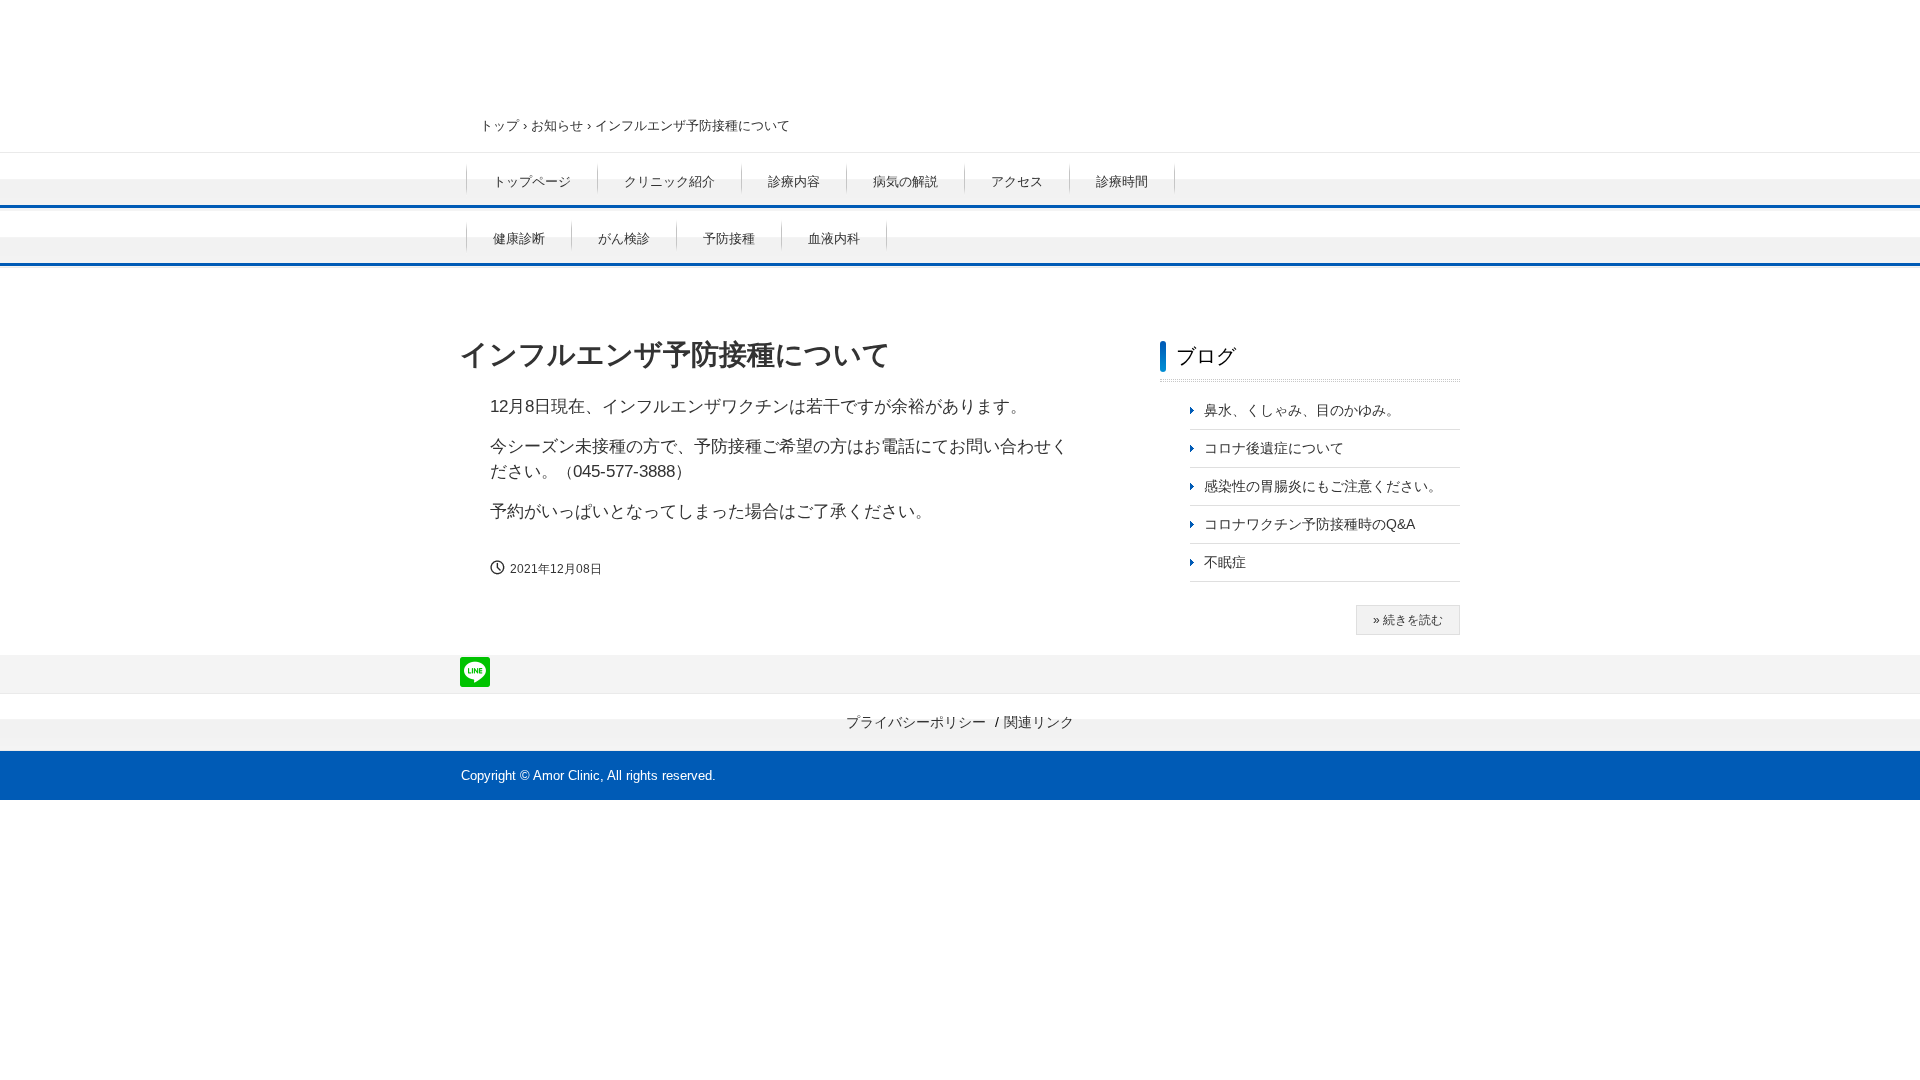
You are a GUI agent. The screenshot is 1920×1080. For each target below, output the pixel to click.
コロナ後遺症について (1274, 448)
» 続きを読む (1408, 620)
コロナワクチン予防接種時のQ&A (1309, 524)
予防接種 (729, 238)
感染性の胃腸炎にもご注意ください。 (1323, 486)
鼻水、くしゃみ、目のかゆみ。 (1302, 410)
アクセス (1017, 181)
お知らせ (557, 125)
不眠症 (1225, 562)
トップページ (532, 181)
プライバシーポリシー (916, 722)
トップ (499, 125)
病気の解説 (905, 181)
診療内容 (794, 181)
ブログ (1206, 356)
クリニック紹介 (669, 181)
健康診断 (519, 238)
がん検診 (624, 238)
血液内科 (834, 238)
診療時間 (1122, 181)
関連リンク (1039, 722)
